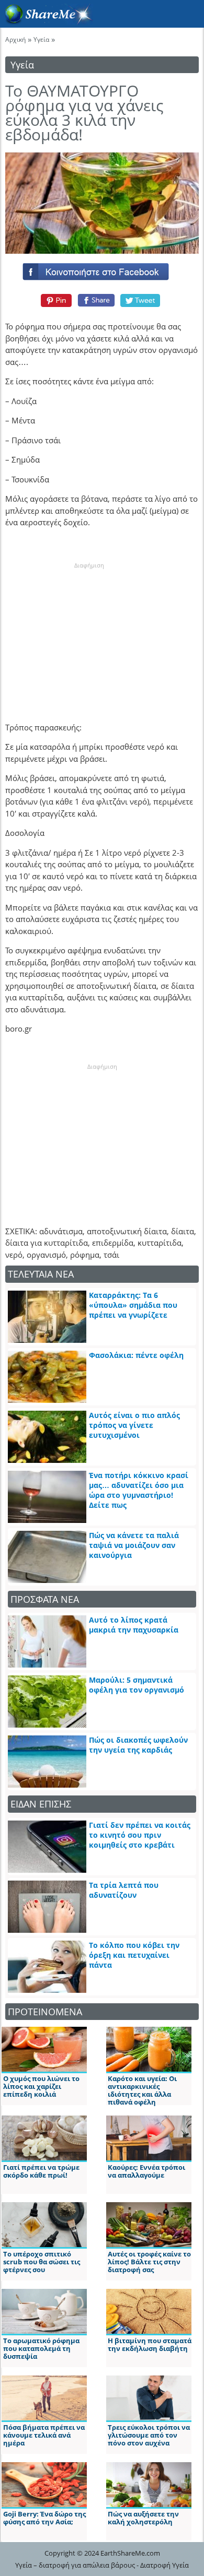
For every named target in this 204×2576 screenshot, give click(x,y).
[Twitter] (141, 300)
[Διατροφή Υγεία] (47, 21)
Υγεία (41, 39)
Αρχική (15, 39)
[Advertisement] (89, 635)
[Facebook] (102, 269)
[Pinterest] (55, 300)
